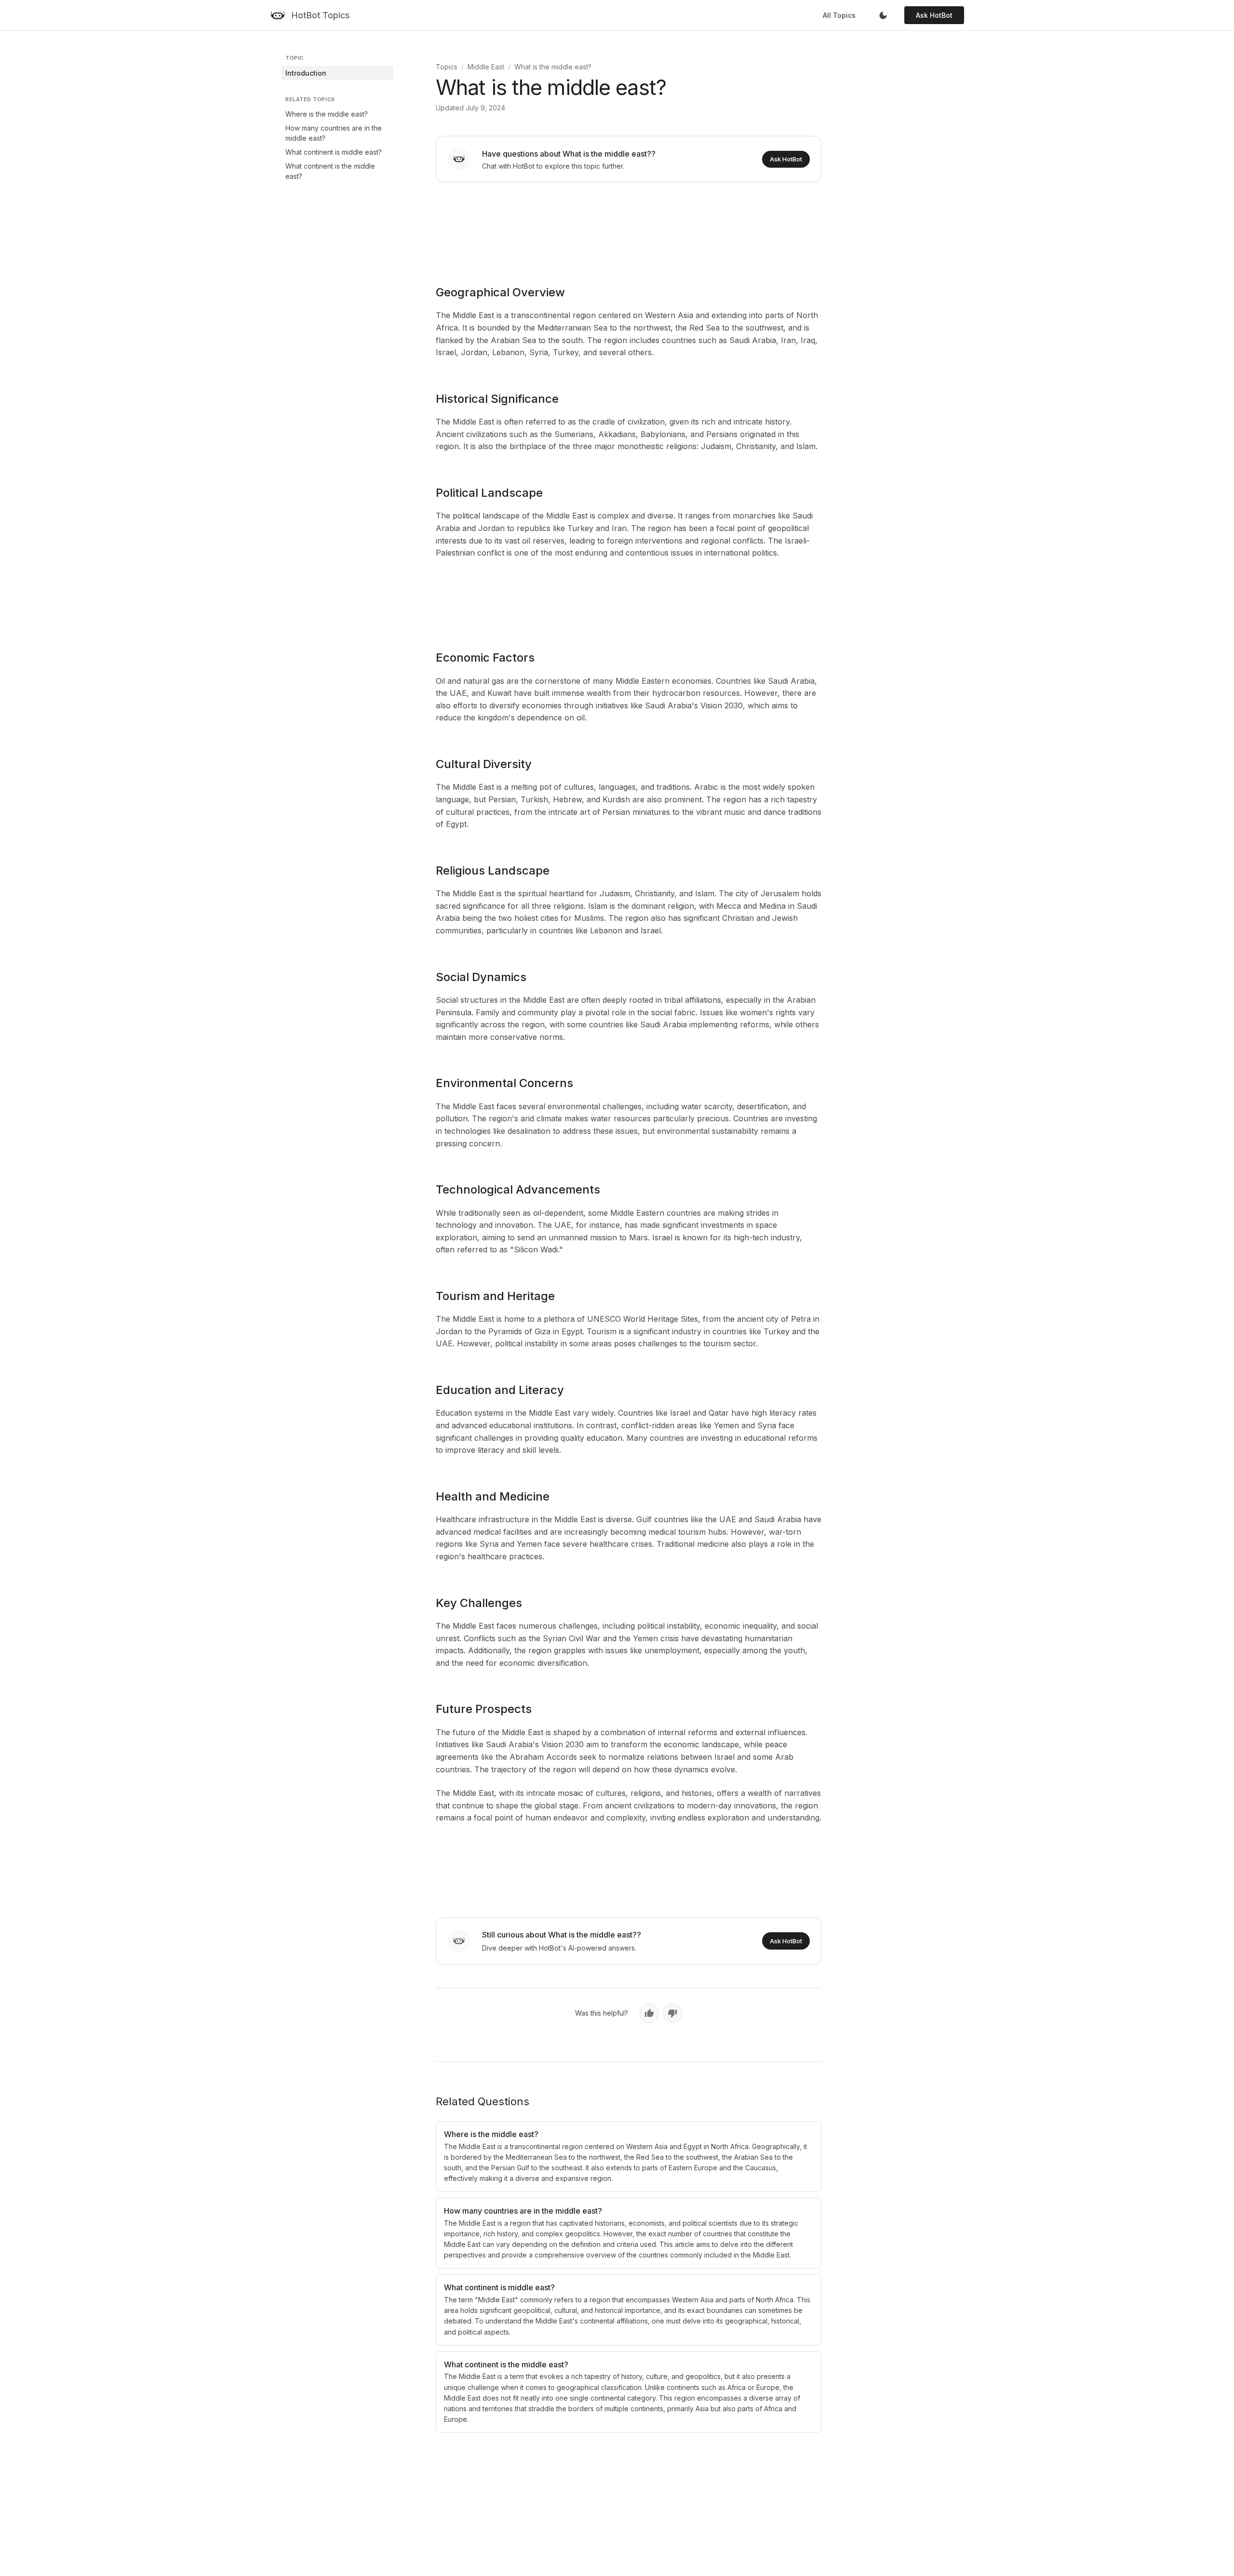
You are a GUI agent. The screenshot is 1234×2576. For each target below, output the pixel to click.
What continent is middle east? (334, 152)
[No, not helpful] (672, 2013)
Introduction (306, 73)
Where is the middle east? (327, 114)
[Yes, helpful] (649, 2013)
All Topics (839, 15)
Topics (447, 67)
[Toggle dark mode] (883, 15)
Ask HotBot (934, 15)
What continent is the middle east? (330, 171)
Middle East (486, 67)
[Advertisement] (629, 227)
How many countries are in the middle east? (334, 133)
